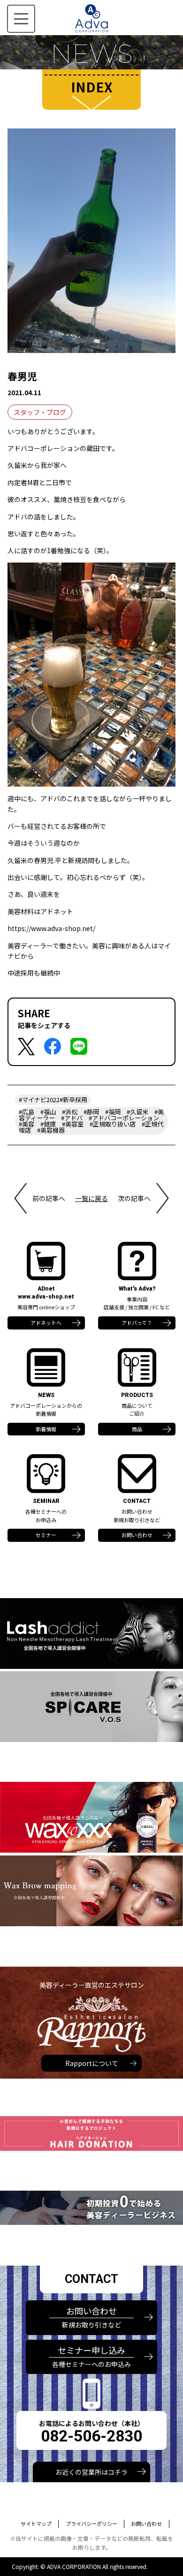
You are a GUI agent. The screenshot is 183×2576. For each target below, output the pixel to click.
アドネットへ (46, 1322)
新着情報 (46, 1429)
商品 (137, 1429)
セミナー (46, 1535)
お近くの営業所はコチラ (91, 2472)
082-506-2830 (91, 2436)
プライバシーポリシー (91, 2523)
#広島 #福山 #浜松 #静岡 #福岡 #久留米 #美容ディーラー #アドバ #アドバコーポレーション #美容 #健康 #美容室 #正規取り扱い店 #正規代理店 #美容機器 (92, 1121)
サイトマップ (36, 2523)
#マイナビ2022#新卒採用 (53, 1100)
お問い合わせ (137, 1535)
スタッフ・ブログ (40, 412)
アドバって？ (137, 1322)
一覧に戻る (91, 1198)
